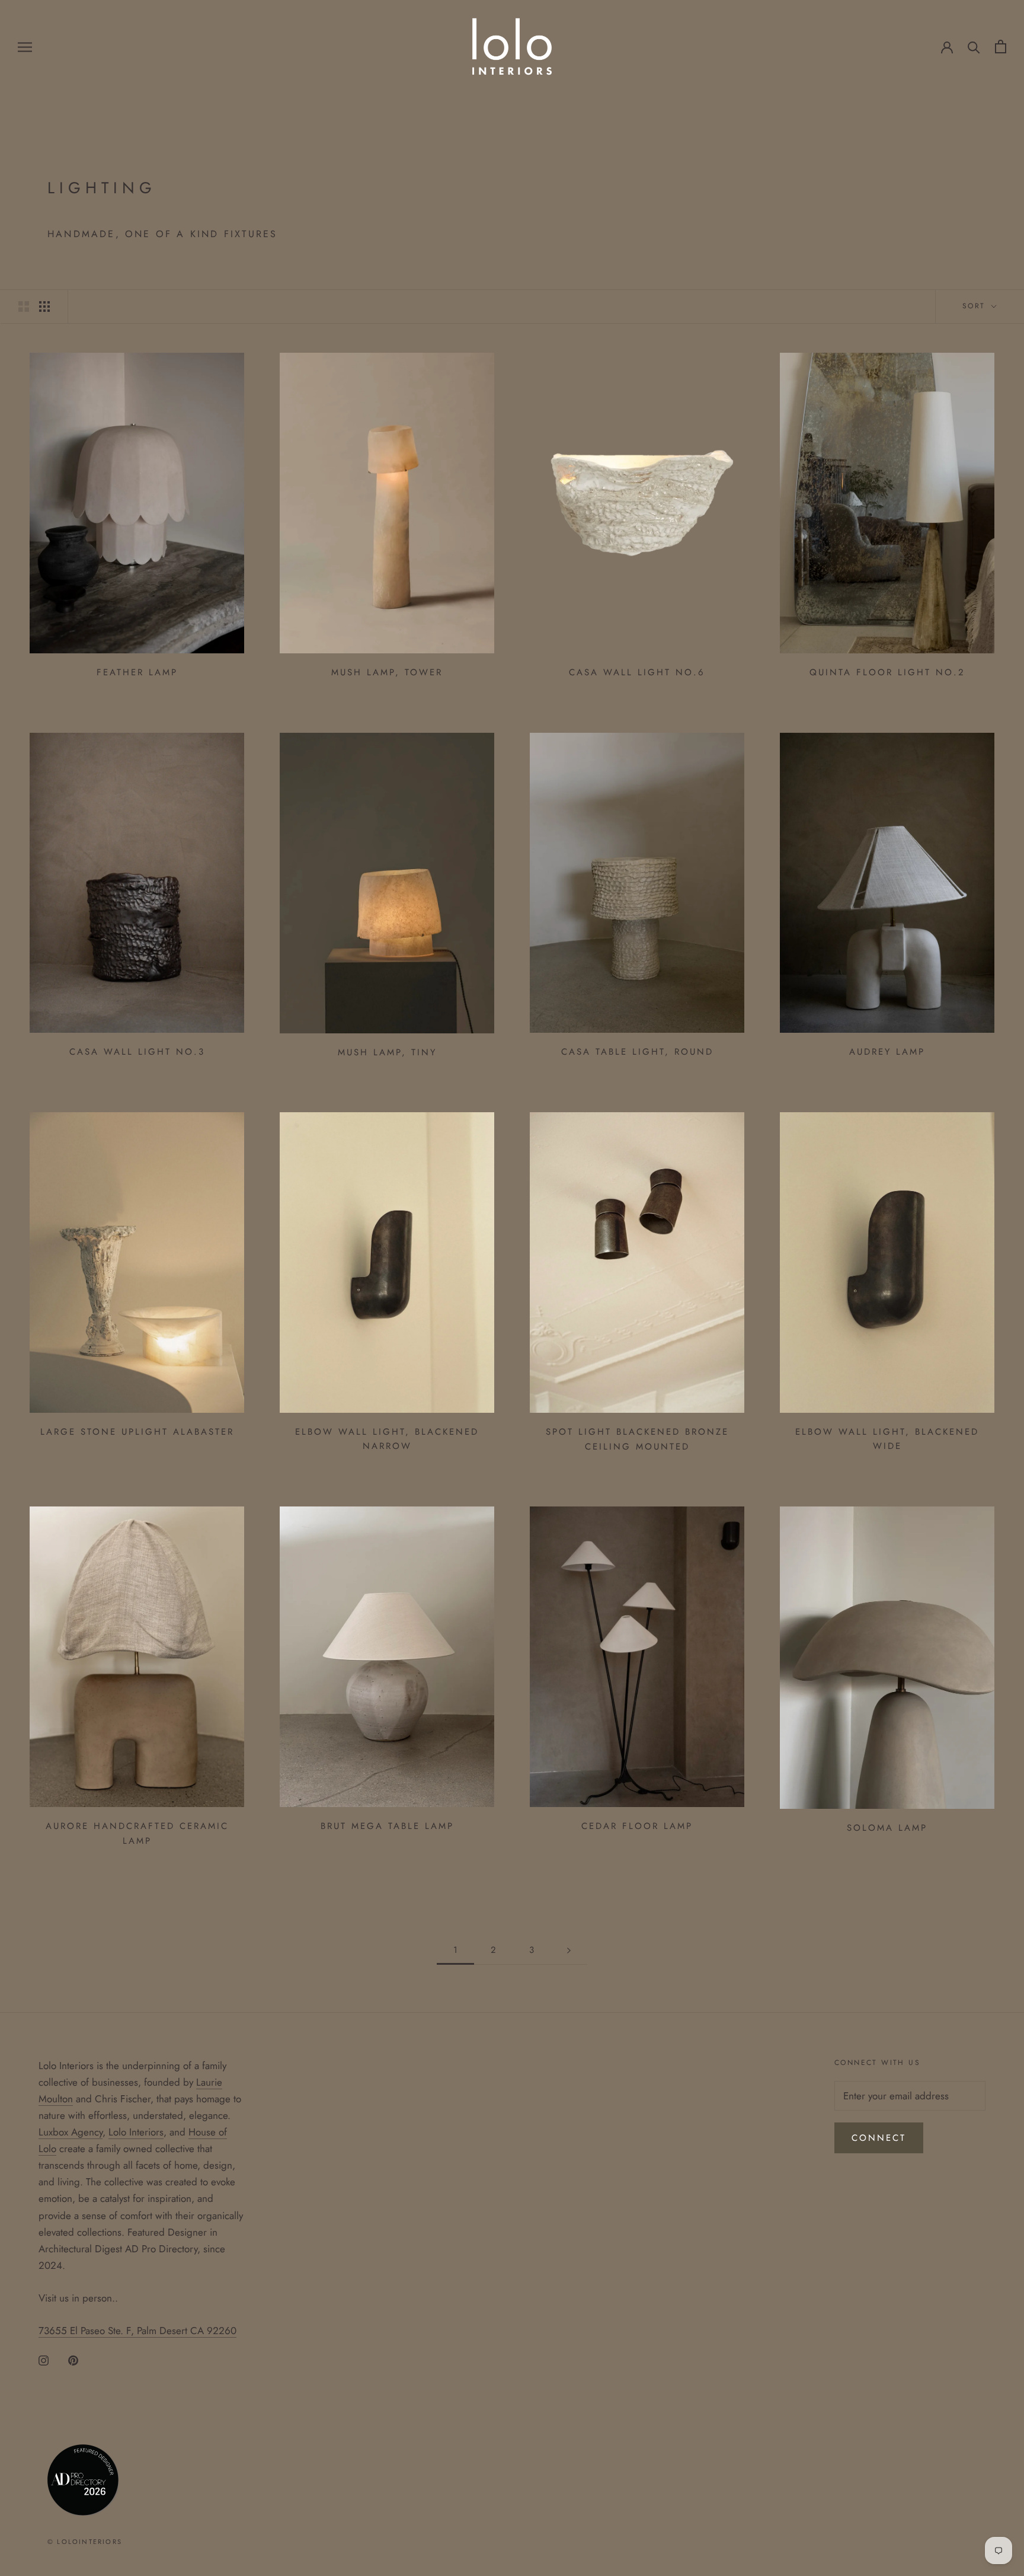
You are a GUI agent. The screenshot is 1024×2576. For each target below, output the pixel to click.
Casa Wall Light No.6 (637, 672)
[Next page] (569, 1951)
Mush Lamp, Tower (387, 672)
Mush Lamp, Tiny (387, 1052)
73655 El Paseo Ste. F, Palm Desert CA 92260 (137, 2331)
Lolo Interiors (136, 2132)
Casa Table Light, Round (637, 1052)
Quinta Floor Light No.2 (887, 672)
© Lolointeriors (85, 2542)
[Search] (974, 47)
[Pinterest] (73, 2359)
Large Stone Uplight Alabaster (137, 1432)
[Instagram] (44, 2359)
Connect (879, 2138)
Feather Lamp (137, 672)
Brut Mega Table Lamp (387, 1826)
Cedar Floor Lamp (637, 1826)
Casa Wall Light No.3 (137, 1052)
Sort (976, 306)
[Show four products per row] (44, 306)
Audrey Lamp (887, 1052)
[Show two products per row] (24, 306)
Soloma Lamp (887, 1828)
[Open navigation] (25, 47)
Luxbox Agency (71, 2132)
